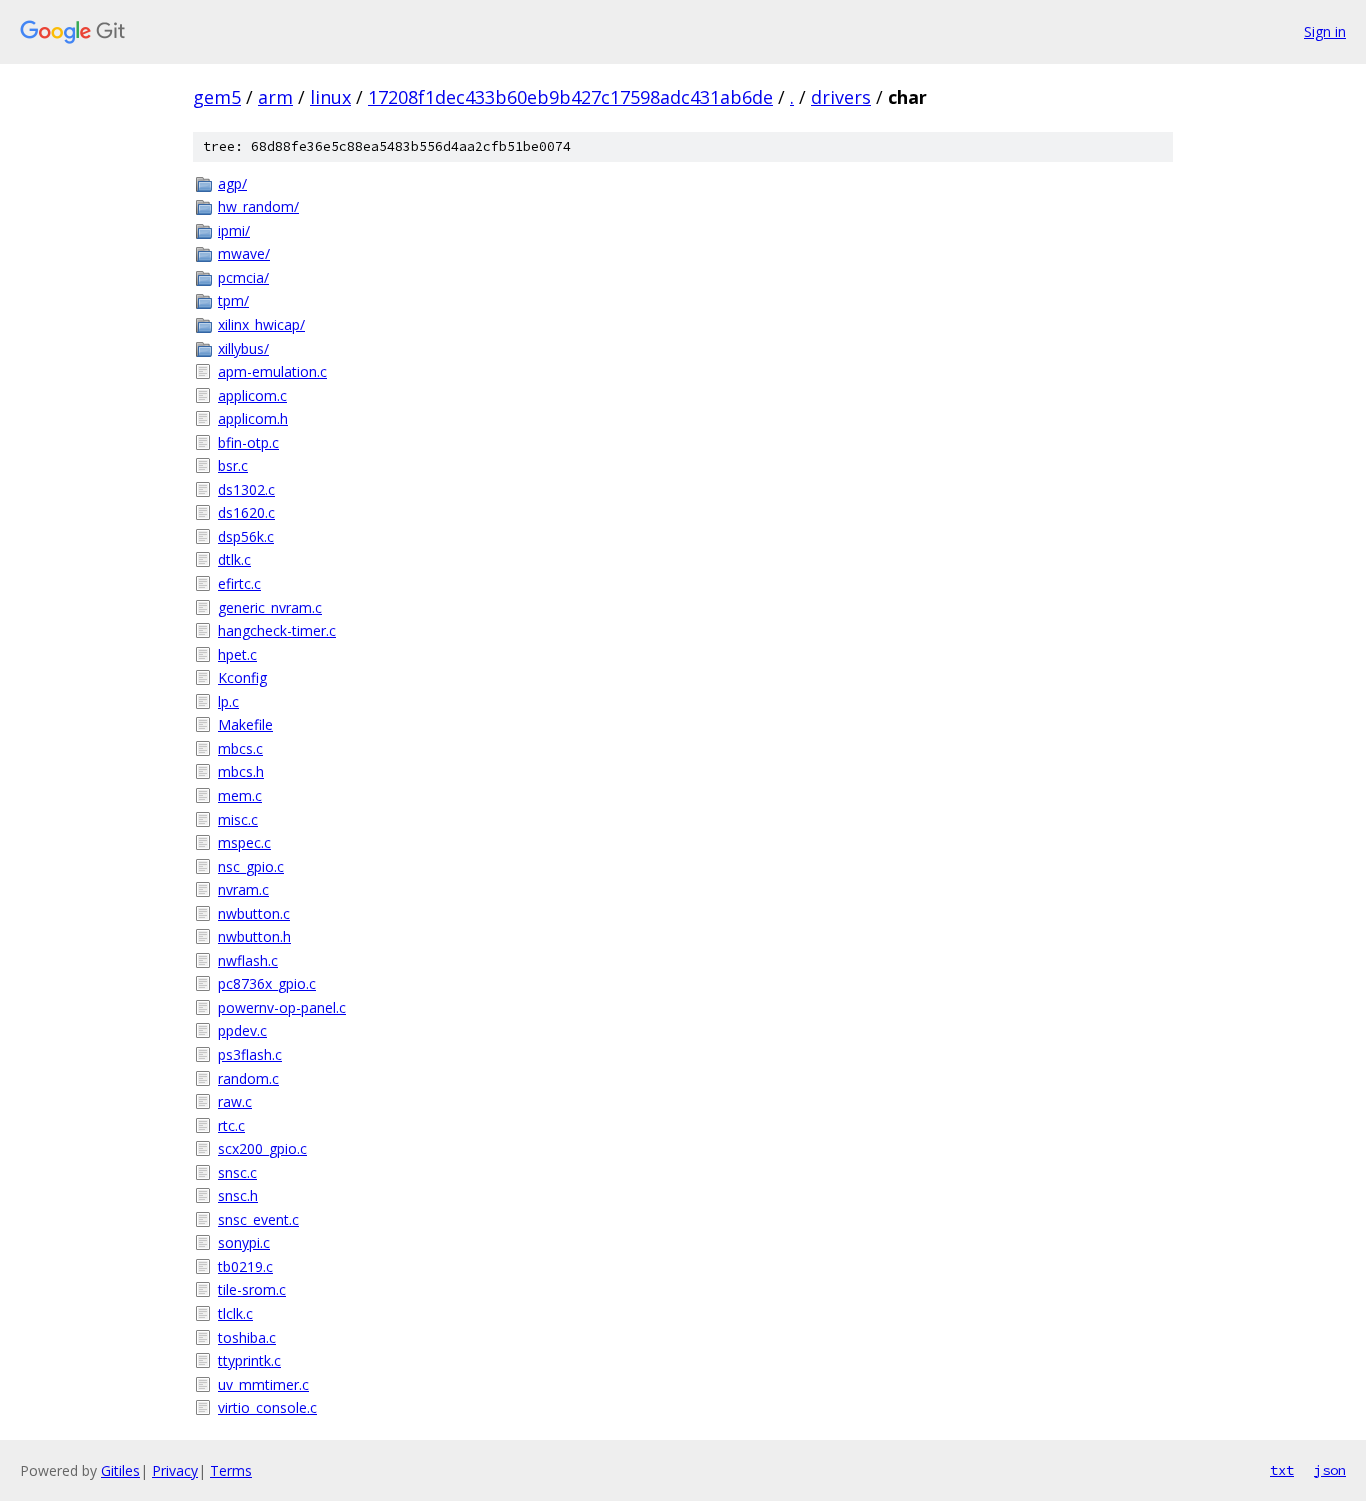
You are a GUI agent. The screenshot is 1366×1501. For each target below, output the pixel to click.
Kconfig (242, 677)
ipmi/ (234, 230)
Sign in (1325, 31)
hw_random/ (258, 206)
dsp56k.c (246, 536)
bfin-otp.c (248, 442)
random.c (248, 1078)
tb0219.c (245, 1266)
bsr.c (233, 465)
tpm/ (233, 300)
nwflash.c (248, 960)
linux (330, 97)
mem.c (240, 795)
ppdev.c (242, 1030)
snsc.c (237, 1172)
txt (1282, 1470)
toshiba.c (247, 1337)
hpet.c (237, 654)
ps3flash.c (250, 1054)
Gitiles (120, 1470)
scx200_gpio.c (262, 1148)
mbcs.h (241, 771)
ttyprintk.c (249, 1360)
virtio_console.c (267, 1407)
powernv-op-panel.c (282, 1007)
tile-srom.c (252, 1289)
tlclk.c (235, 1313)
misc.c (238, 819)
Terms (231, 1470)
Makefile (245, 724)
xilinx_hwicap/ (261, 324)
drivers (841, 97)
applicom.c (252, 395)
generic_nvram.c (270, 607)
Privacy (175, 1470)
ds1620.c (246, 512)
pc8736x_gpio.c (267, 983)
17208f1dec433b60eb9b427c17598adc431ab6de (570, 97)
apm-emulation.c (272, 371)
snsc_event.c (258, 1219)
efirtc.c (239, 583)
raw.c (235, 1101)
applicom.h (253, 418)
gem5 (217, 97)
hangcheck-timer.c (277, 630)
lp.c (228, 701)
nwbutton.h (254, 936)
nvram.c (243, 889)
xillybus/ (243, 348)
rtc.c (231, 1125)
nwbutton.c (254, 913)
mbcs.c (240, 748)
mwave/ (244, 253)
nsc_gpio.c (251, 866)
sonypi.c (244, 1242)
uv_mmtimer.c (263, 1384)
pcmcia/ (243, 277)
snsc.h (238, 1195)
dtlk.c (234, 559)
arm (275, 97)
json (1330, 1470)
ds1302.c (246, 489)
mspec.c (244, 842)
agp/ (232, 183)
